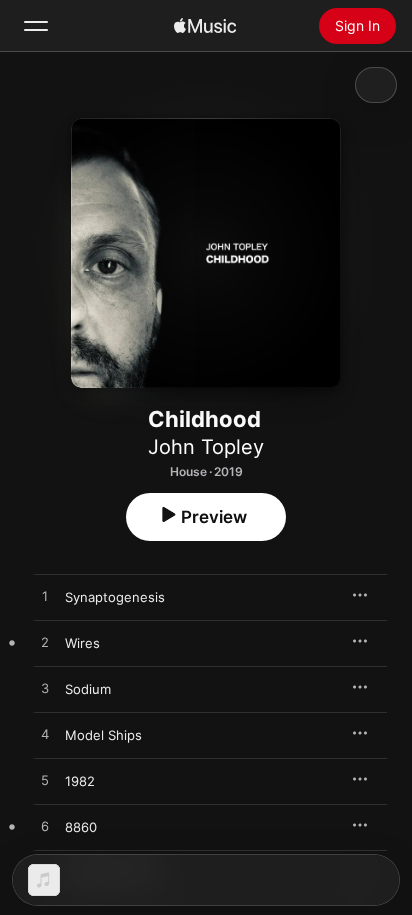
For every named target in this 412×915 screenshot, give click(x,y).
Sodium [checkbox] (88, 689)
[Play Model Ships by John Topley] (45, 735)
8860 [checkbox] (81, 827)
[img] (205, 26)
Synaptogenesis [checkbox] (115, 597)
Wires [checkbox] (82, 643)
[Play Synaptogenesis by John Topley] (45, 597)
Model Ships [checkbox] (103, 735)
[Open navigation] (36, 26)
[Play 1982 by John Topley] (45, 781)
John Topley (206, 447)
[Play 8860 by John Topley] (45, 827)
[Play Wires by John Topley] (45, 643)
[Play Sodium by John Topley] (45, 689)
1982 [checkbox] (80, 781)
